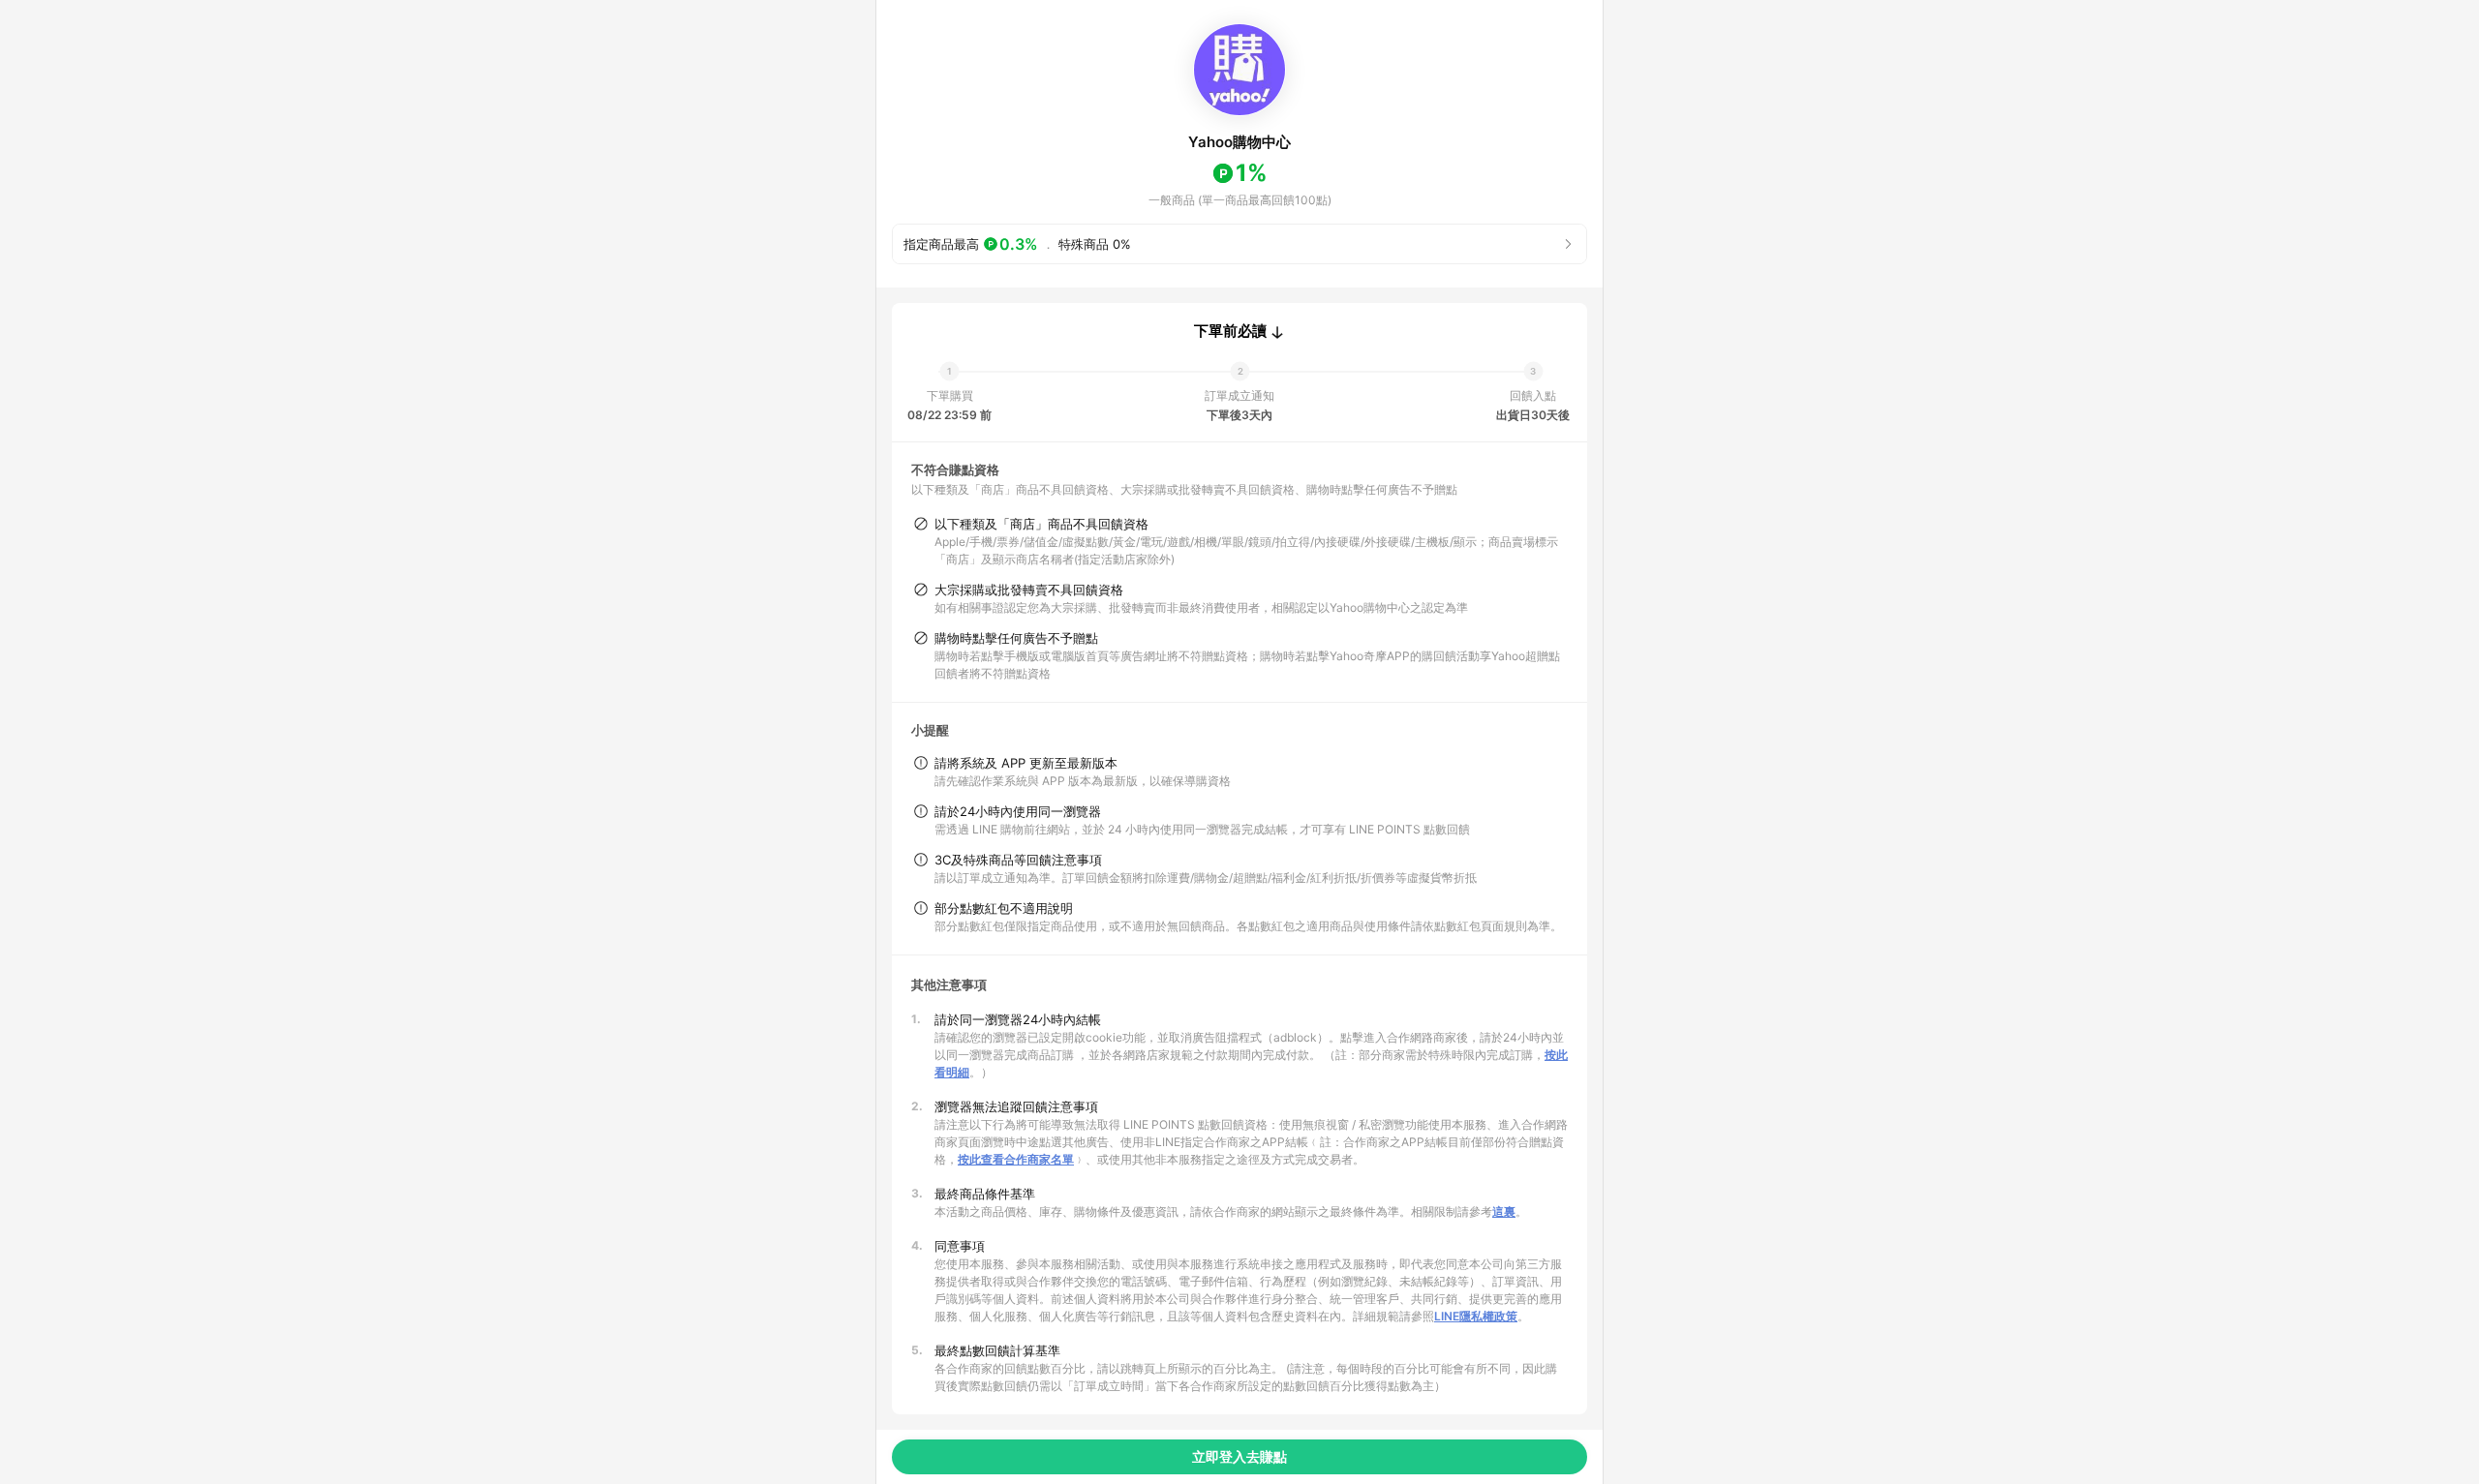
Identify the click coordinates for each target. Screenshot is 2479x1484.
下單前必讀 (1230, 331)
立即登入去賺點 (1239, 1456)
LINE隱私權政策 (1476, 1316)
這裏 (1504, 1211)
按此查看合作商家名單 (1016, 1159)
